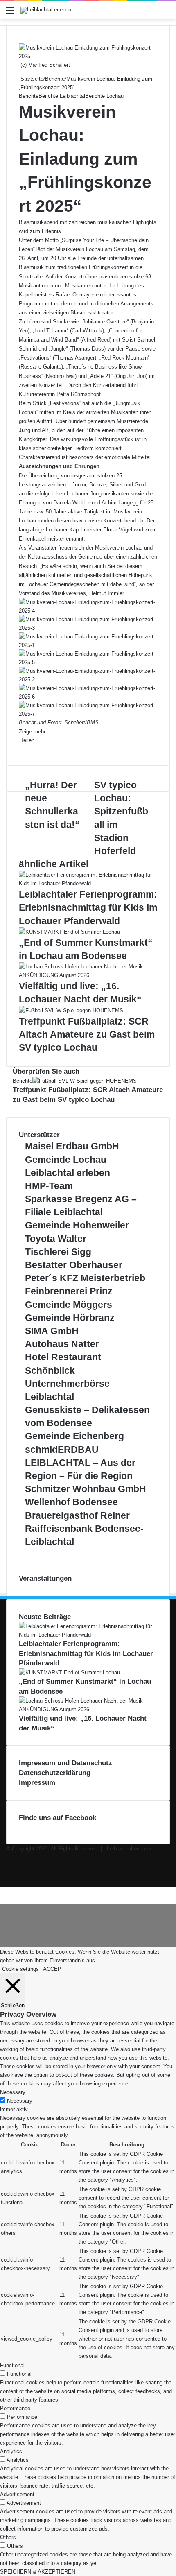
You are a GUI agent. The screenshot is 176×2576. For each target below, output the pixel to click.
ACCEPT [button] (54, 1969)
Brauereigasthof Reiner (77, 1515)
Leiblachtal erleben (68, 1173)
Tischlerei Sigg (58, 1252)
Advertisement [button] (17, 2494)
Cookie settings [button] (20, 1969)
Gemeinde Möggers (69, 1305)
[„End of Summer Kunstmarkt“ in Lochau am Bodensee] (69, 932)
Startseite (31, 79)
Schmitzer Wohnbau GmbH (86, 1489)
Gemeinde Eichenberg (74, 1436)
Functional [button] (12, 2365)
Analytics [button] (11, 2451)
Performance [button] (15, 2408)
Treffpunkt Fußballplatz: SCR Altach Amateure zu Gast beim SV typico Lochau (87, 1034)
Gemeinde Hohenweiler (77, 1225)
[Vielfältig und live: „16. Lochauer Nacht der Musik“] (88, 975)
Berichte (55, 79)
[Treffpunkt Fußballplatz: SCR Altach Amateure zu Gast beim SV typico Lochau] (71, 1010)
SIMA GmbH (52, 1331)
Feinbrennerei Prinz (69, 1291)
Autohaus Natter (62, 1344)
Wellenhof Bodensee (71, 1502)
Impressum (37, 1783)
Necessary (20, 2101)
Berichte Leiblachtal (62, 96)
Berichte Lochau (104, 96)
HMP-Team (49, 1186)
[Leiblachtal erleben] (46, 10)
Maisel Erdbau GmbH (72, 1146)
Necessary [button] (13, 2092)
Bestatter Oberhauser (74, 1265)
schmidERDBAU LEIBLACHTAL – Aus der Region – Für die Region (80, 1463)
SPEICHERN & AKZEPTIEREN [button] (38, 2572)
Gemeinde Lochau (66, 1160)
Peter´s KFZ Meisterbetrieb (85, 1278)
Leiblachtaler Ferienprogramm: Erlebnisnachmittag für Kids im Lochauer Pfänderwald (88, 907)
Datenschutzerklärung (55, 1773)
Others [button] (8, 2537)
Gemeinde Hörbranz (70, 1318)
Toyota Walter (56, 1239)
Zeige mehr (33, 732)
